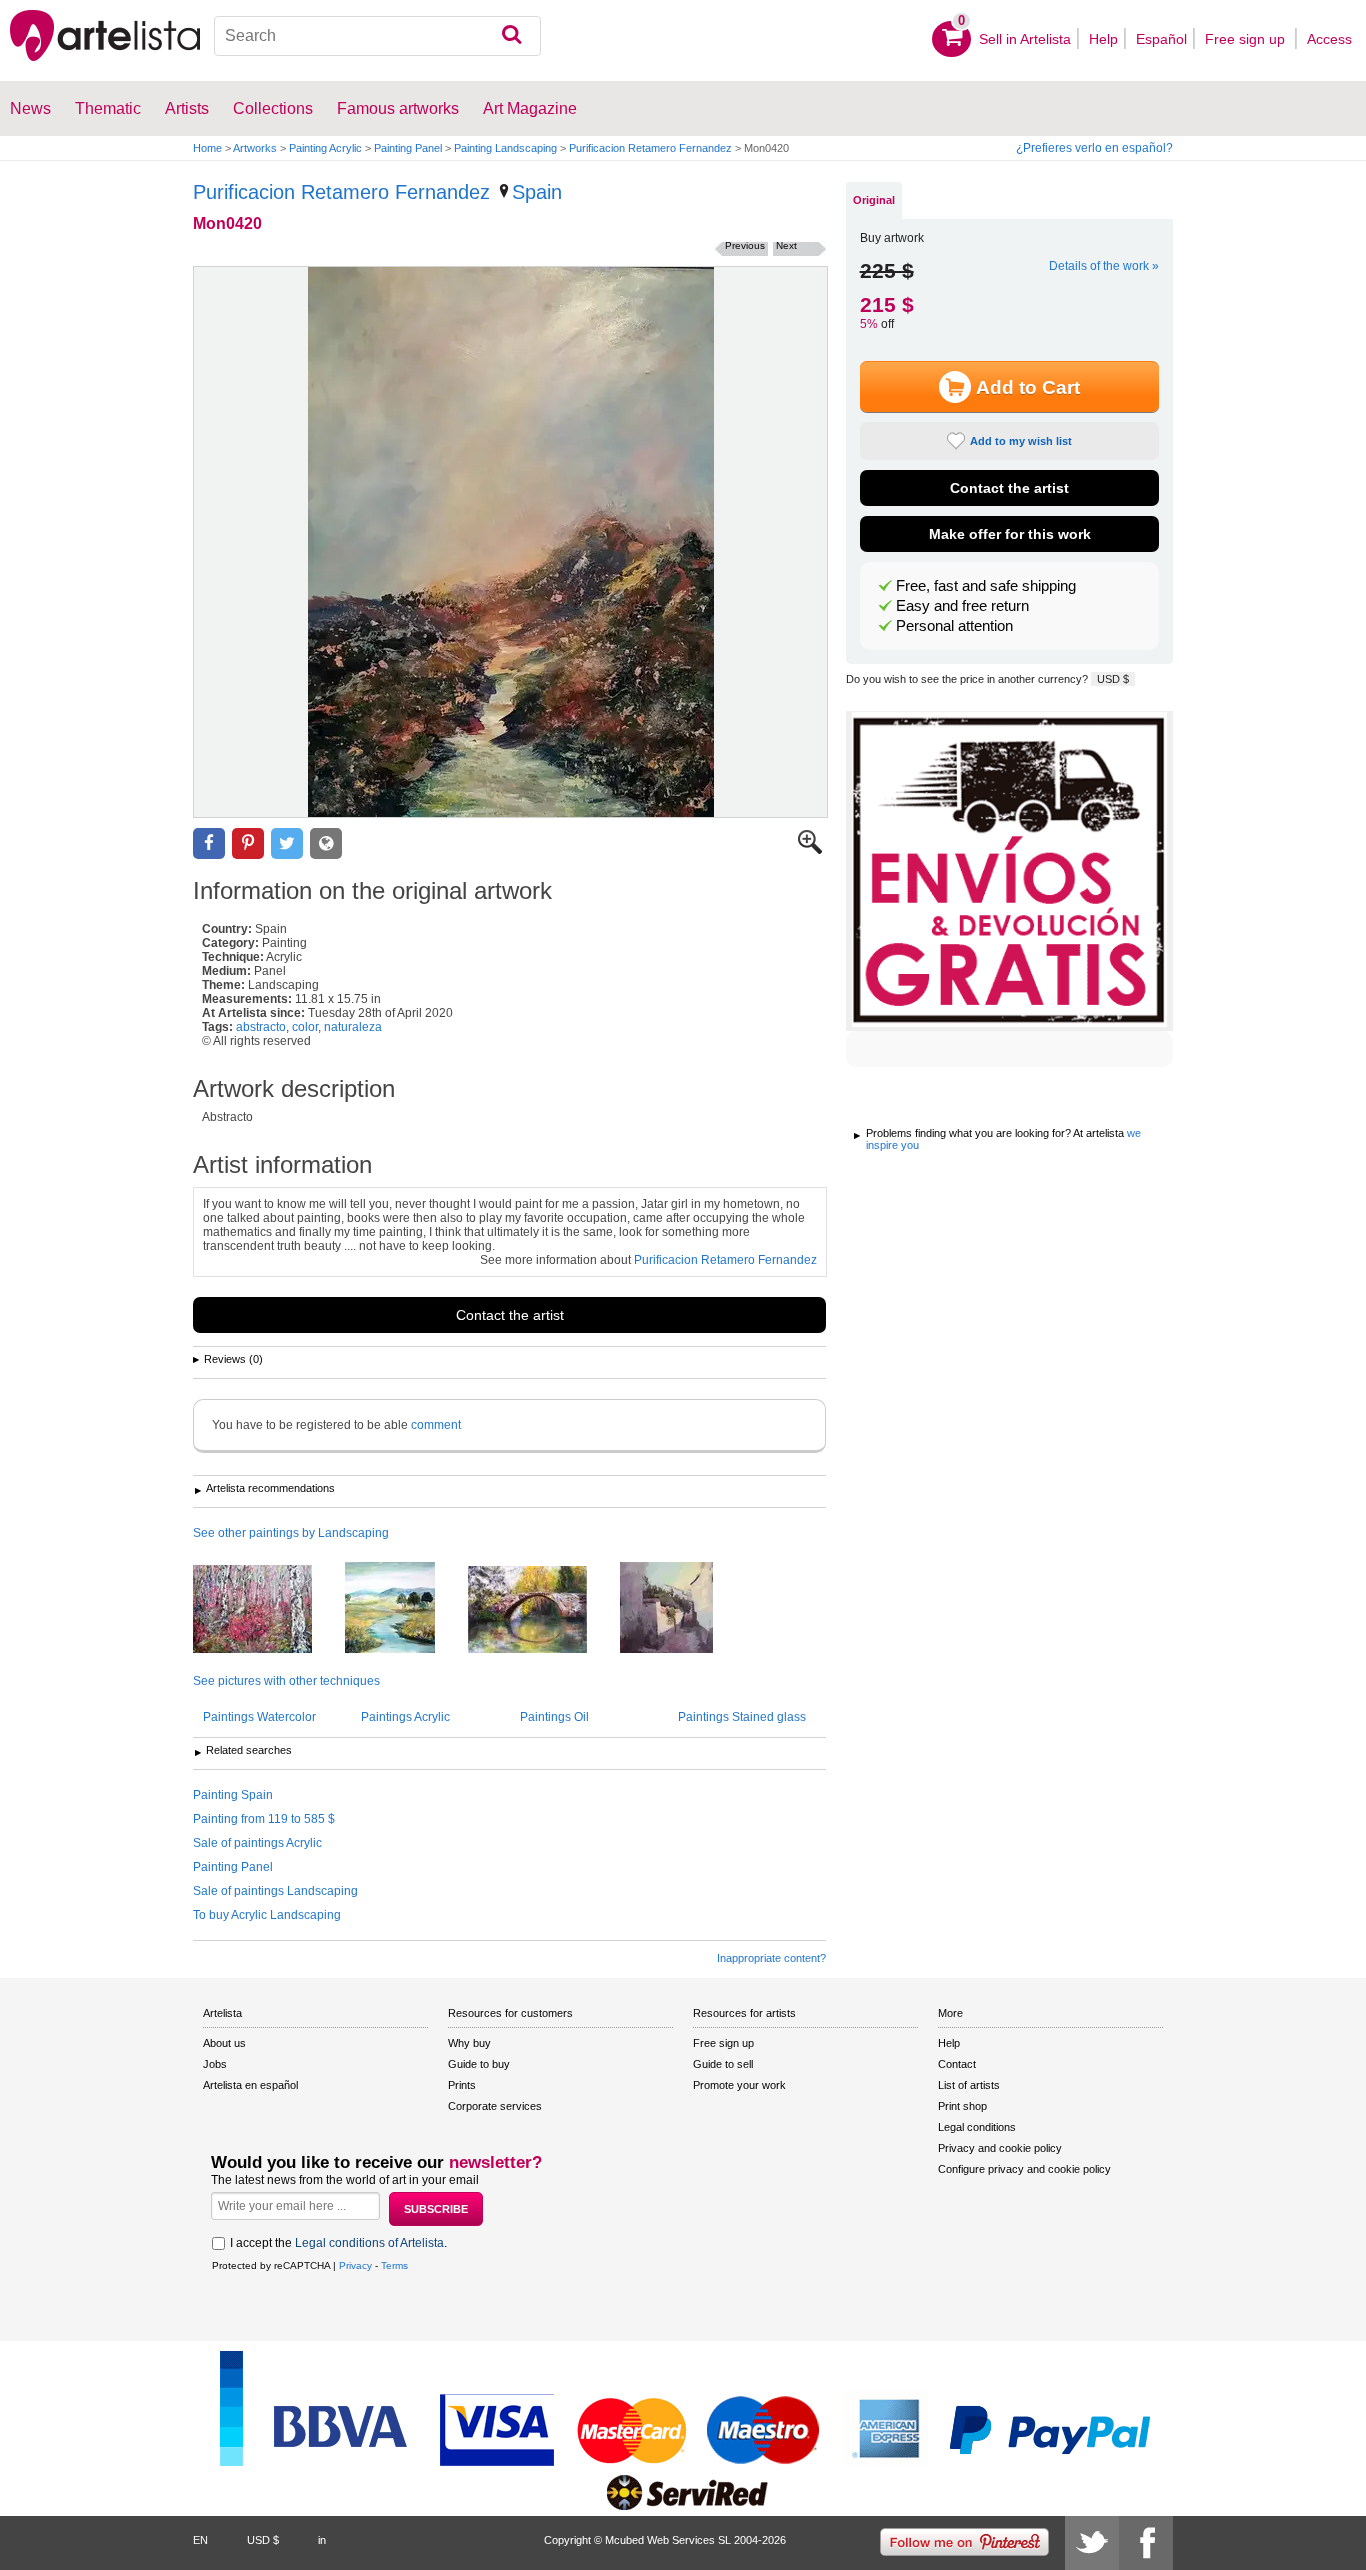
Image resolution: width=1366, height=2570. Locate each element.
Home (207, 148)
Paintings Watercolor (259, 1717)
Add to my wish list (1021, 441)
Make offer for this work (1010, 534)
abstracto (261, 1027)
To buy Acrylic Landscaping (267, 1915)
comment (436, 1425)
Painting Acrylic (325, 148)
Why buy (469, 2043)
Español (1161, 39)
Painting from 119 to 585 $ (264, 1819)
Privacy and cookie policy (1000, 2148)
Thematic (108, 108)
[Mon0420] (510, 542)
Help (1103, 39)
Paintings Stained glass (742, 1717)
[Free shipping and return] (1009, 871)
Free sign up (1247, 39)
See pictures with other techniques (286, 1681)
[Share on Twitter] (287, 843)
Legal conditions (977, 2127)
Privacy (355, 2265)
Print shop (962, 2106)
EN (200, 2540)
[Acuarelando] (405, 1609)
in (322, 2540)
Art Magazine (530, 108)
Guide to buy (479, 2064)
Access (1329, 39)
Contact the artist (510, 1315)
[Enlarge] (810, 850)
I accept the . (338, 2243)
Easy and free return (962, 606)
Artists (187, 108)
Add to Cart (1028, 387)
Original (874, 200)
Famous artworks (398, 108)
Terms (394, 2265)
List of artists (969, 2085)
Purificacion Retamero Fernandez (650, 148)
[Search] (511, 36)
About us (224, 2043)
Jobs (215, 2064)
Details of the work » (1104, 266)
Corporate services (495, 2106)
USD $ (1113, 679)
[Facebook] (1146, 2543)
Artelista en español (250, 2085)
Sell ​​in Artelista (1025, 39)
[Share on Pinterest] (248, 843)
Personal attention (954, 626)
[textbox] (378, 36)
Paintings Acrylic (405, 1717)
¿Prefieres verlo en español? (1094, 148)
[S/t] (267, 1610)
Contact (957, 2064)
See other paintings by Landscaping (291, 1533)
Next (786, 245)
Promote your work (739, 2085)
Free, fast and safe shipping (986, 586)
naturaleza (353, 1027)
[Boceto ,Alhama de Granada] (542, 1611)
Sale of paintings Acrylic (257, 1843)
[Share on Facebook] (209, 843)
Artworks (255, 148)
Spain (537, 192)
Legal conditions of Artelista (369, 2243)
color (305, 1027)
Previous (745, 245)
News (30, 108)
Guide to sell (723, 2064)
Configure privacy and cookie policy (1024, 2169)
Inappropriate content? (771, 1958)
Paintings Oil (554, 1717)
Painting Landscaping (505, 148)
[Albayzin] (681, 1609)
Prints (462, 2085)
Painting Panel (408, 148)
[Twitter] (1092, 2543)
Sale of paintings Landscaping (275, 1891)
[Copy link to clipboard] (326, 843)
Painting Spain (233, 1795)
